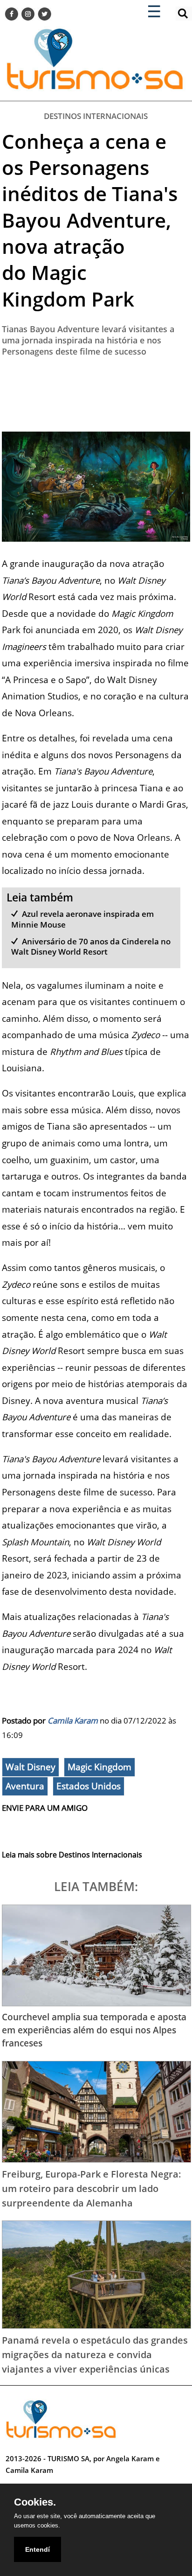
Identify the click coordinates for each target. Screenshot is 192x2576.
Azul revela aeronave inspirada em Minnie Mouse (82, 919)
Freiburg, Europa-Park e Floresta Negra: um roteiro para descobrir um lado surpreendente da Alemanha (92, 2188)
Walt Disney (31, 1767)
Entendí (38, 2549)
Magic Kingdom (99, 1767)
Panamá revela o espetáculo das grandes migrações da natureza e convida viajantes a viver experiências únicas (95, 2354)
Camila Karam (73, 1721)
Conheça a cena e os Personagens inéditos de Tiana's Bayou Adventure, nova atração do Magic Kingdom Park (90, 220)
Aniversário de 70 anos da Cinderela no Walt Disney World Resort (91, 946)
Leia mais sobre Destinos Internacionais (72, 1855)
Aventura (25, 1786)
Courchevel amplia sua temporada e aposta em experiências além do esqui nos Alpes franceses (94, 2030)
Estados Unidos (89, 1786)
